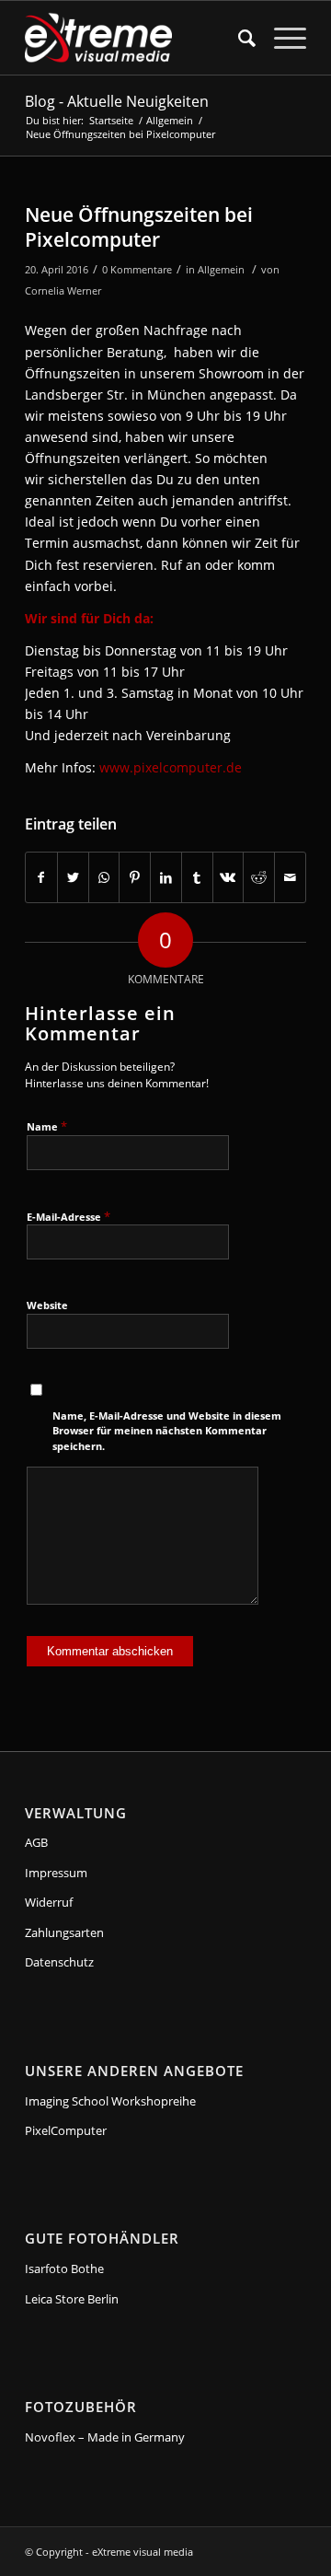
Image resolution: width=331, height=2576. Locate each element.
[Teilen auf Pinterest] (135, 877)
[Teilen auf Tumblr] (197, 877)
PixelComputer (66, 2130)
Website (47, 1305)
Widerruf (49, 1902)
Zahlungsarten (64, 1932)
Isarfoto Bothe (64, 2269)
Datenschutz (59, 1962)
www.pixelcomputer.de (171, 767)
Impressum (56, 1873)
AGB (36, 1842)
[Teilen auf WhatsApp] (104, 877)
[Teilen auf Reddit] (259, 877)
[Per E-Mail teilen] (290, 877)
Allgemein (221, 269)
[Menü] (281, 38)
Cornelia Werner (63, 290)
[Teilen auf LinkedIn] (166, 877)
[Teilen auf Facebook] (41, 877)
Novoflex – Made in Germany (105, 2437)
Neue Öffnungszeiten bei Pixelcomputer (139, 227)
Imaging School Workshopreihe (110, 2101)
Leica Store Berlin (72, 2299)
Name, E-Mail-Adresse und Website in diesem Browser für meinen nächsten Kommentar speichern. (167, 1431)
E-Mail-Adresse (68, 1216)
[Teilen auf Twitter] (73, 877)
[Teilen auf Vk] (228, 877)
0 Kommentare (137, 269)
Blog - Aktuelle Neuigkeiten (117, 101)
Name (47, 1126)
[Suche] (238, 38)
